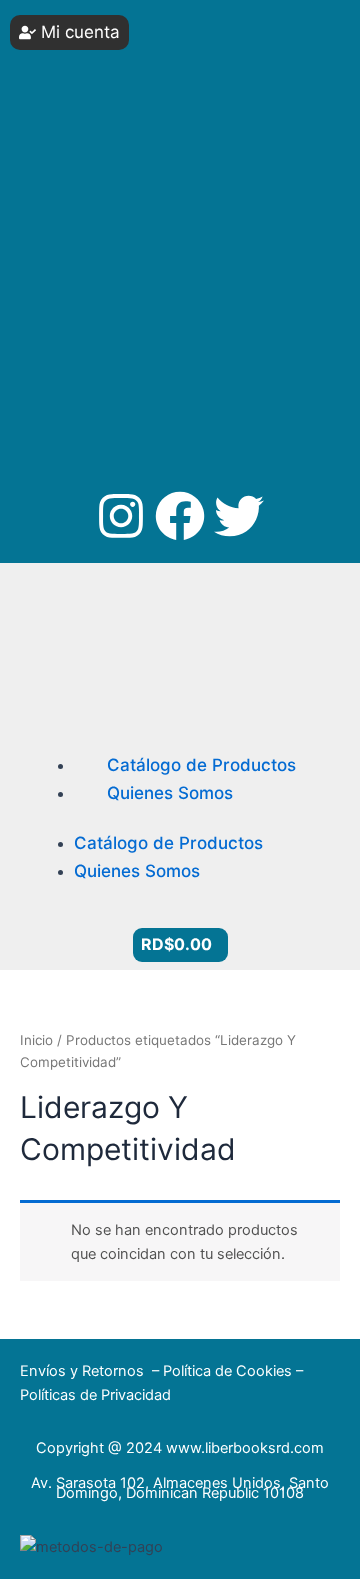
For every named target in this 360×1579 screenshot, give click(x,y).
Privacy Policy (110, 339)
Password (63, 104)
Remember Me (96, 179)
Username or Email (91, 29)
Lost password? (84, 271)
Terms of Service (247, 339)
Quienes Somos (170, 793)
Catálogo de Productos (201, 765)
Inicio (36, 1040)
